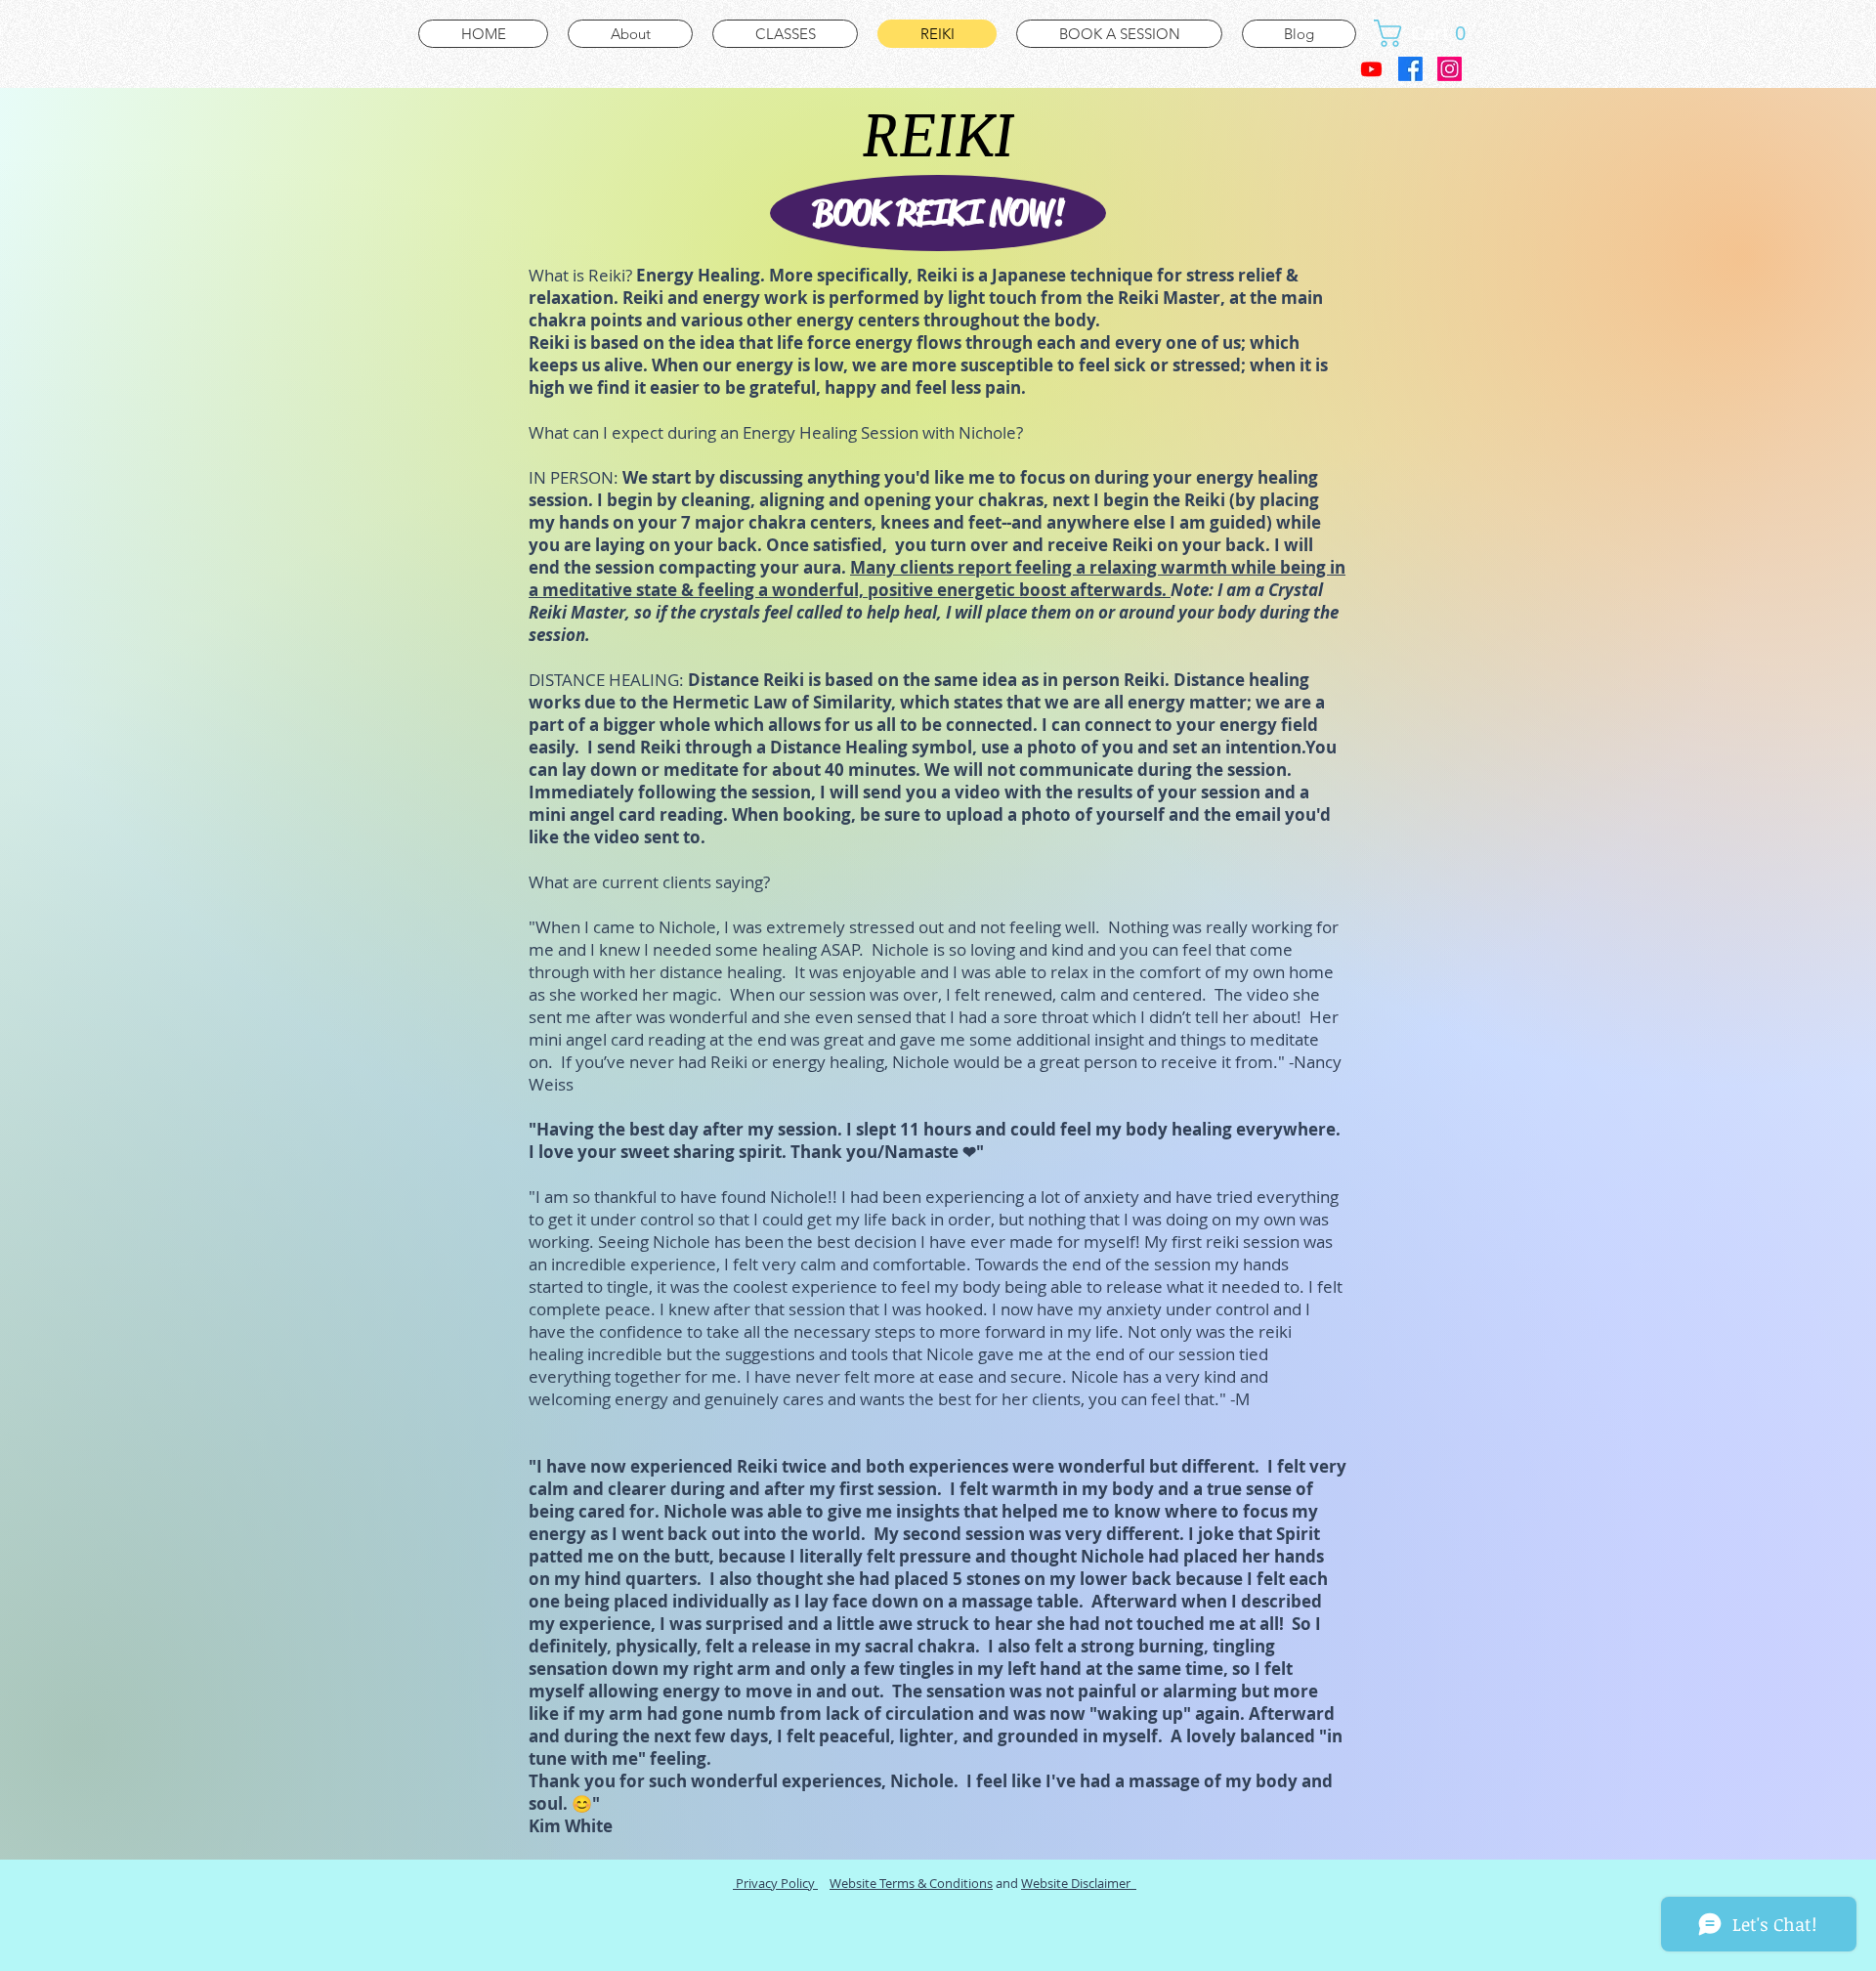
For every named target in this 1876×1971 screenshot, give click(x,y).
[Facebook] (1410, 69)
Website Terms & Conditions (911, 1883)
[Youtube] (1371, 69)
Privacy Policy (775, 1883)
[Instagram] (1450, 69)
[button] (1427, 33)
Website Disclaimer (1079, 1883)
